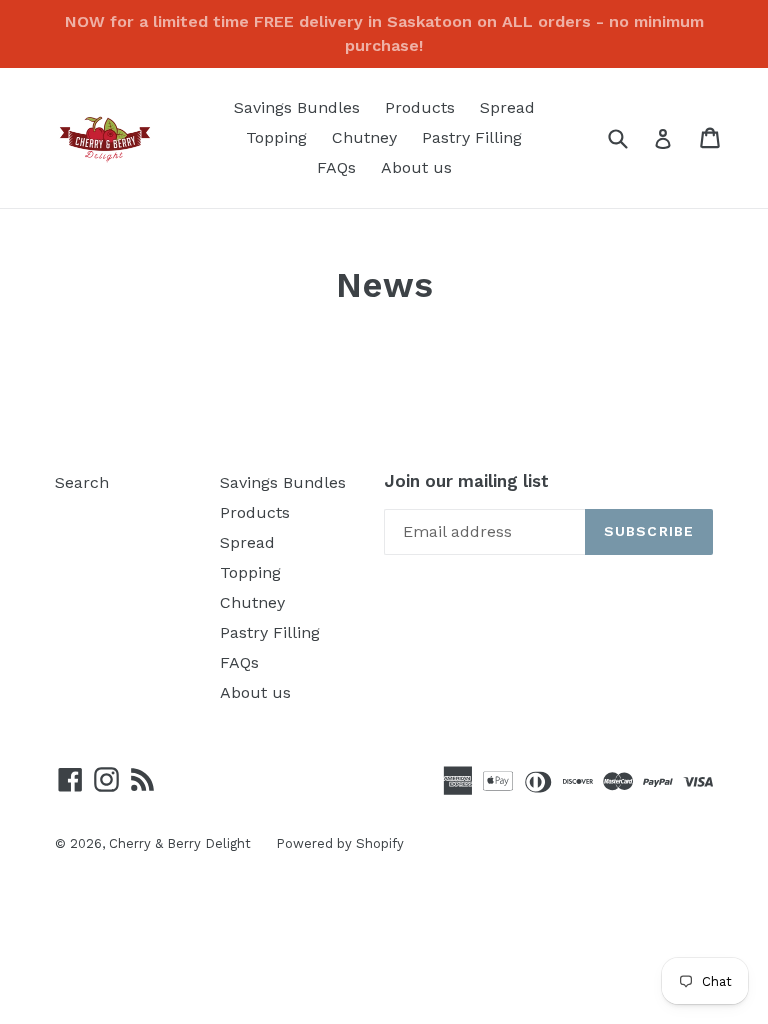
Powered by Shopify (340, 843)
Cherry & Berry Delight (180, 843)
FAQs (336, 167)
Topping (276, 137)
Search (82, 482)
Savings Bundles (297, 107)
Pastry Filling (472, 137)
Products (420, 107)
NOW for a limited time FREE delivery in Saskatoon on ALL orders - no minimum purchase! (384, 33)
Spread (507, 107)
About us (416, 167)
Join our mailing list (466, 481)
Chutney (364, 137)
